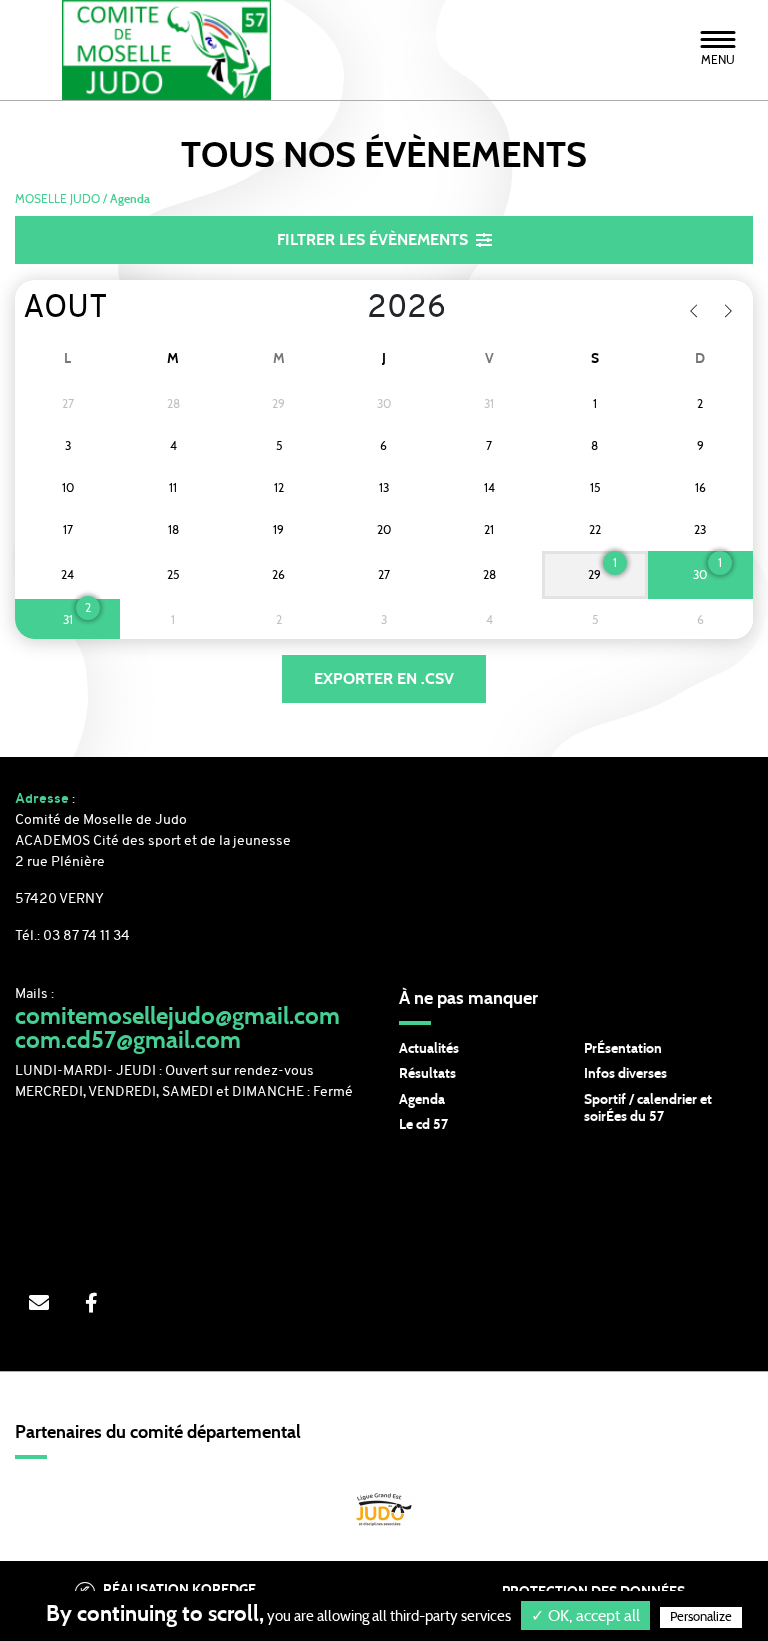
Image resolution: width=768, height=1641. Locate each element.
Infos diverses (625, 1074)
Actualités (429, 1049)
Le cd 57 (423, 1125)
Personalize (701, 1617)
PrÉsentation (623, 1049)
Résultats (427, 1074)
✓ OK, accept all (585, 1616)
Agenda (422, 1100)
